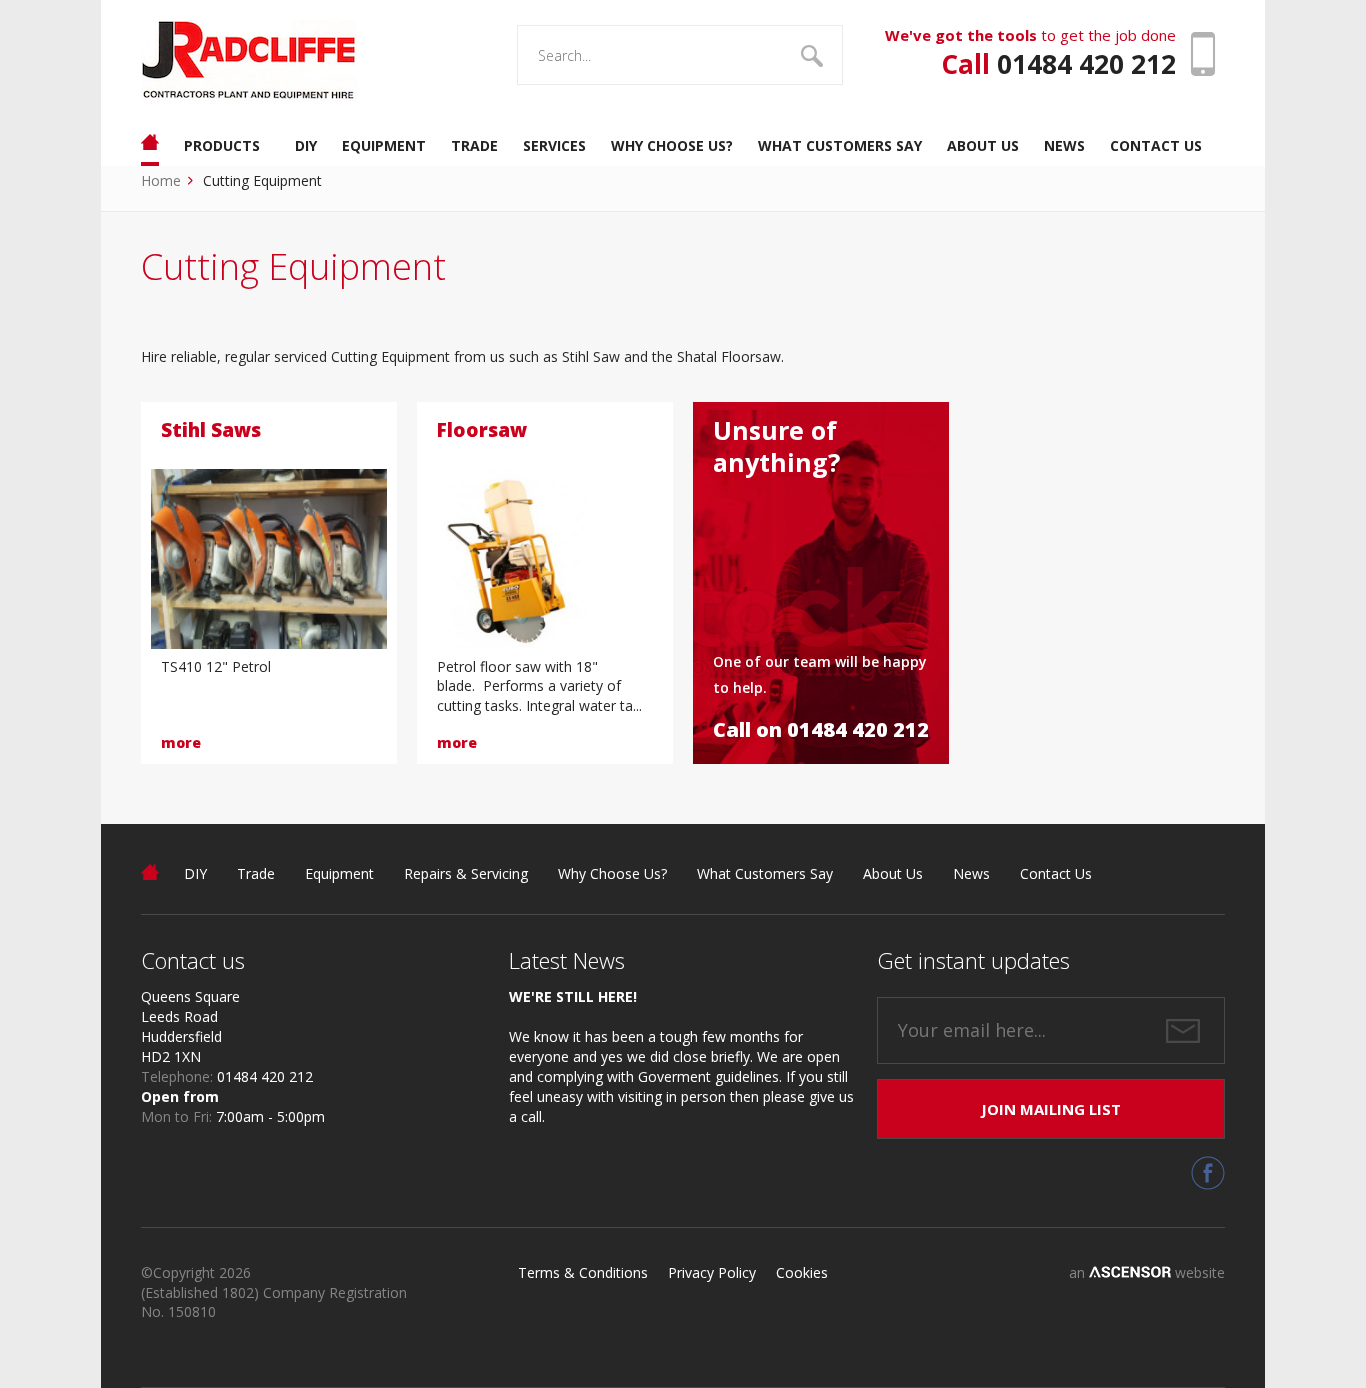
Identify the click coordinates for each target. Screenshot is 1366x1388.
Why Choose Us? (612, 873)
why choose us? (672, 145)
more (181, 742)
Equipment (339, 873)
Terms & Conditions (583, 1272)
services (554, 145)
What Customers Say (765, 873)
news (1064, 145)
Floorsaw (482, 430)
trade (474, 145)
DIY (195, 873)
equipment (384, 145)
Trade (256, 873)
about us (983, 145)
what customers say (840, 145)
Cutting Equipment (262, 180)
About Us (893, 873)
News (971, 873)
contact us (1156, 145)
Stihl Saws (211, 430)
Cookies (802, 1272)
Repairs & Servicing (466, 873)
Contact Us (1056, 873)
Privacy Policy (712, 1272)
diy (306, 145)
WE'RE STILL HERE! (573, 996)
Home (161, 180)
